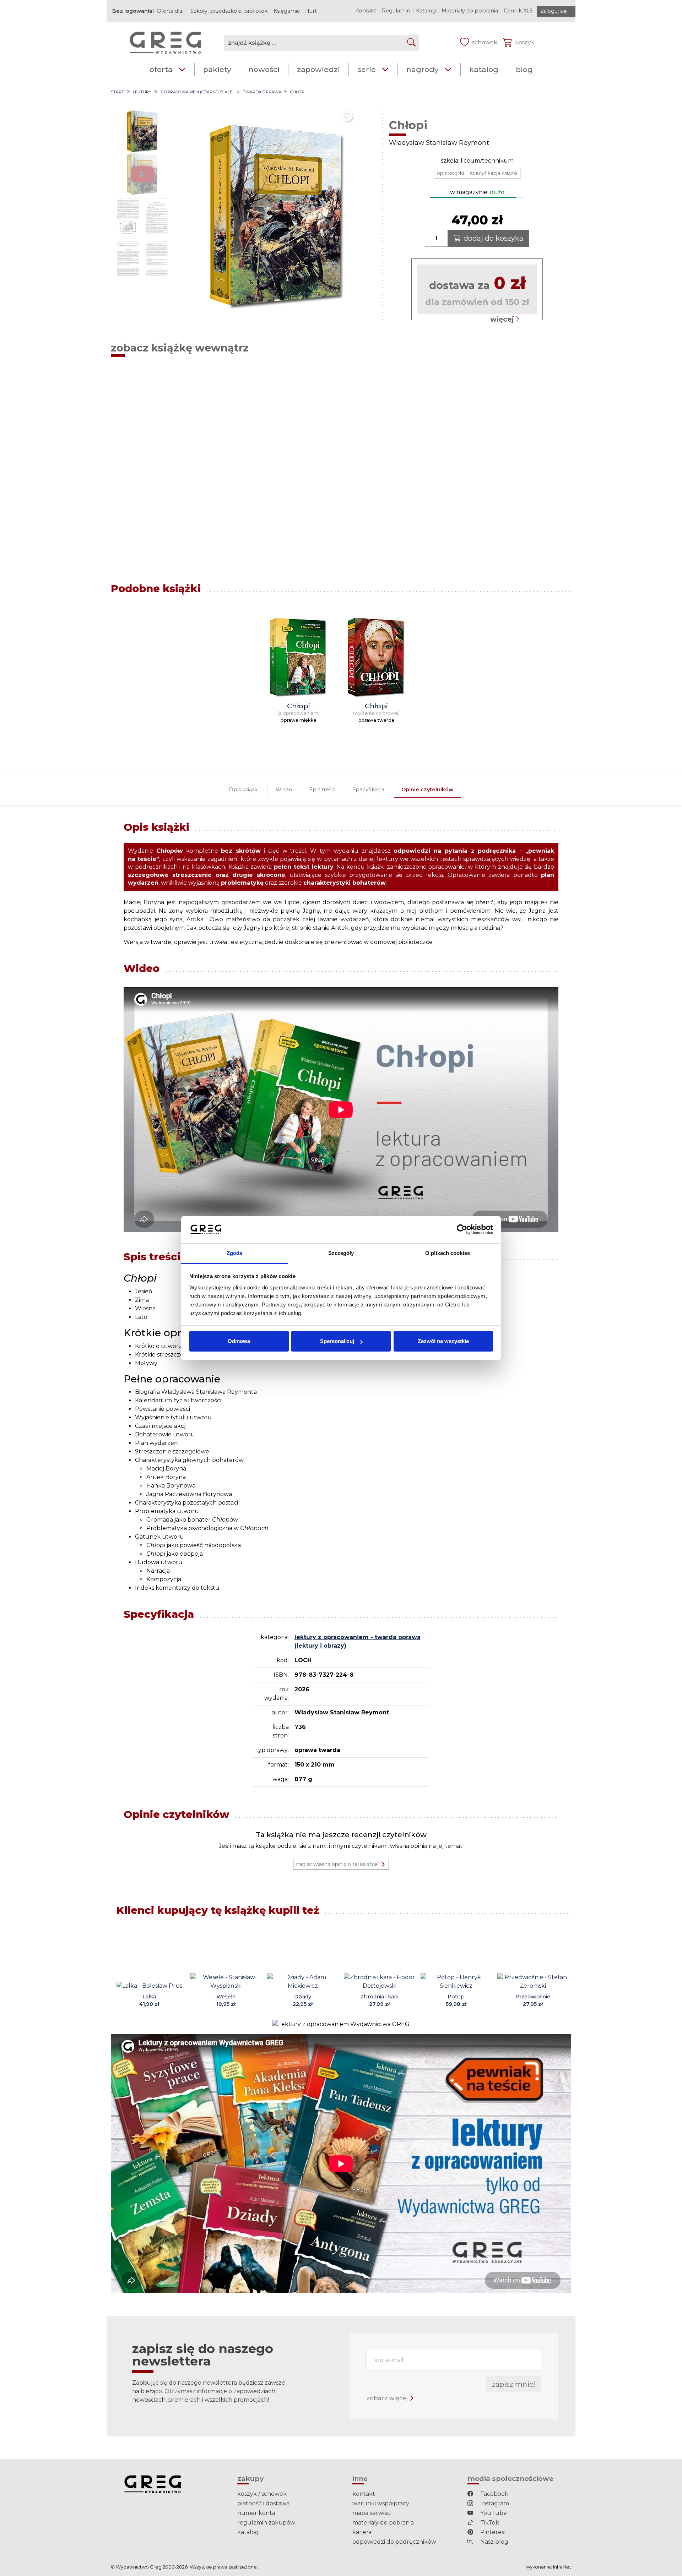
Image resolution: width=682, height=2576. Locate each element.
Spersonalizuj (337, 1341)
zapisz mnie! (514, 2384)
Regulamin (396, 11)
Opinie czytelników (427, 790)
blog (524, 69)
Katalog (426, 11)
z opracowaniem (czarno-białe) (197, 92)
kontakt (364, 2494)
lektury (142, 92)
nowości (264, 69)
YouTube (493, 2513)
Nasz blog (494, 2542)
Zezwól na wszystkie (443, 1341)
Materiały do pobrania (470, 11)
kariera (362, 2532)
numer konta (256, 2513)
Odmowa (239, 1341)
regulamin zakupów (266, 2523)
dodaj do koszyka (493, 238)
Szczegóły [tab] (341, 1253)
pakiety (217, 69)
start (117, 92)
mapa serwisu (372, 2513)
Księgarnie (287, 11)
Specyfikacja (368, 790)
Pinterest (493, 2532)
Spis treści (322, 790)
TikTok (489, 2523)
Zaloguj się (553, 11)
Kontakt (366, 11)
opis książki (450, 173)
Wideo (284, 790)
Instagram (494, 2503)
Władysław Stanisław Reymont (439, 143)
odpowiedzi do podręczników (394, 2542)
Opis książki (244, 790)
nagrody (423, 69)
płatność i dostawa (263, 2503)
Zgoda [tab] (235, 1253)
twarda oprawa (262, 92)
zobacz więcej (388, 2398)
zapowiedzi (318, 69)
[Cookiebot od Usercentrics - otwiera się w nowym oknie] (462, 1230)
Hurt (311, 11)
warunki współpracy (381, 2503)
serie (367, 69)
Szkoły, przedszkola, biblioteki (229, 11)
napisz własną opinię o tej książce (337, 1864)
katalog (484, 69)
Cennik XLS (518, 11)
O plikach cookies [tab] (448, 1253)
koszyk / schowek (262, 2494)
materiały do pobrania (383, 2523)
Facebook (494, 2494)
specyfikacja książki (494, 173)
